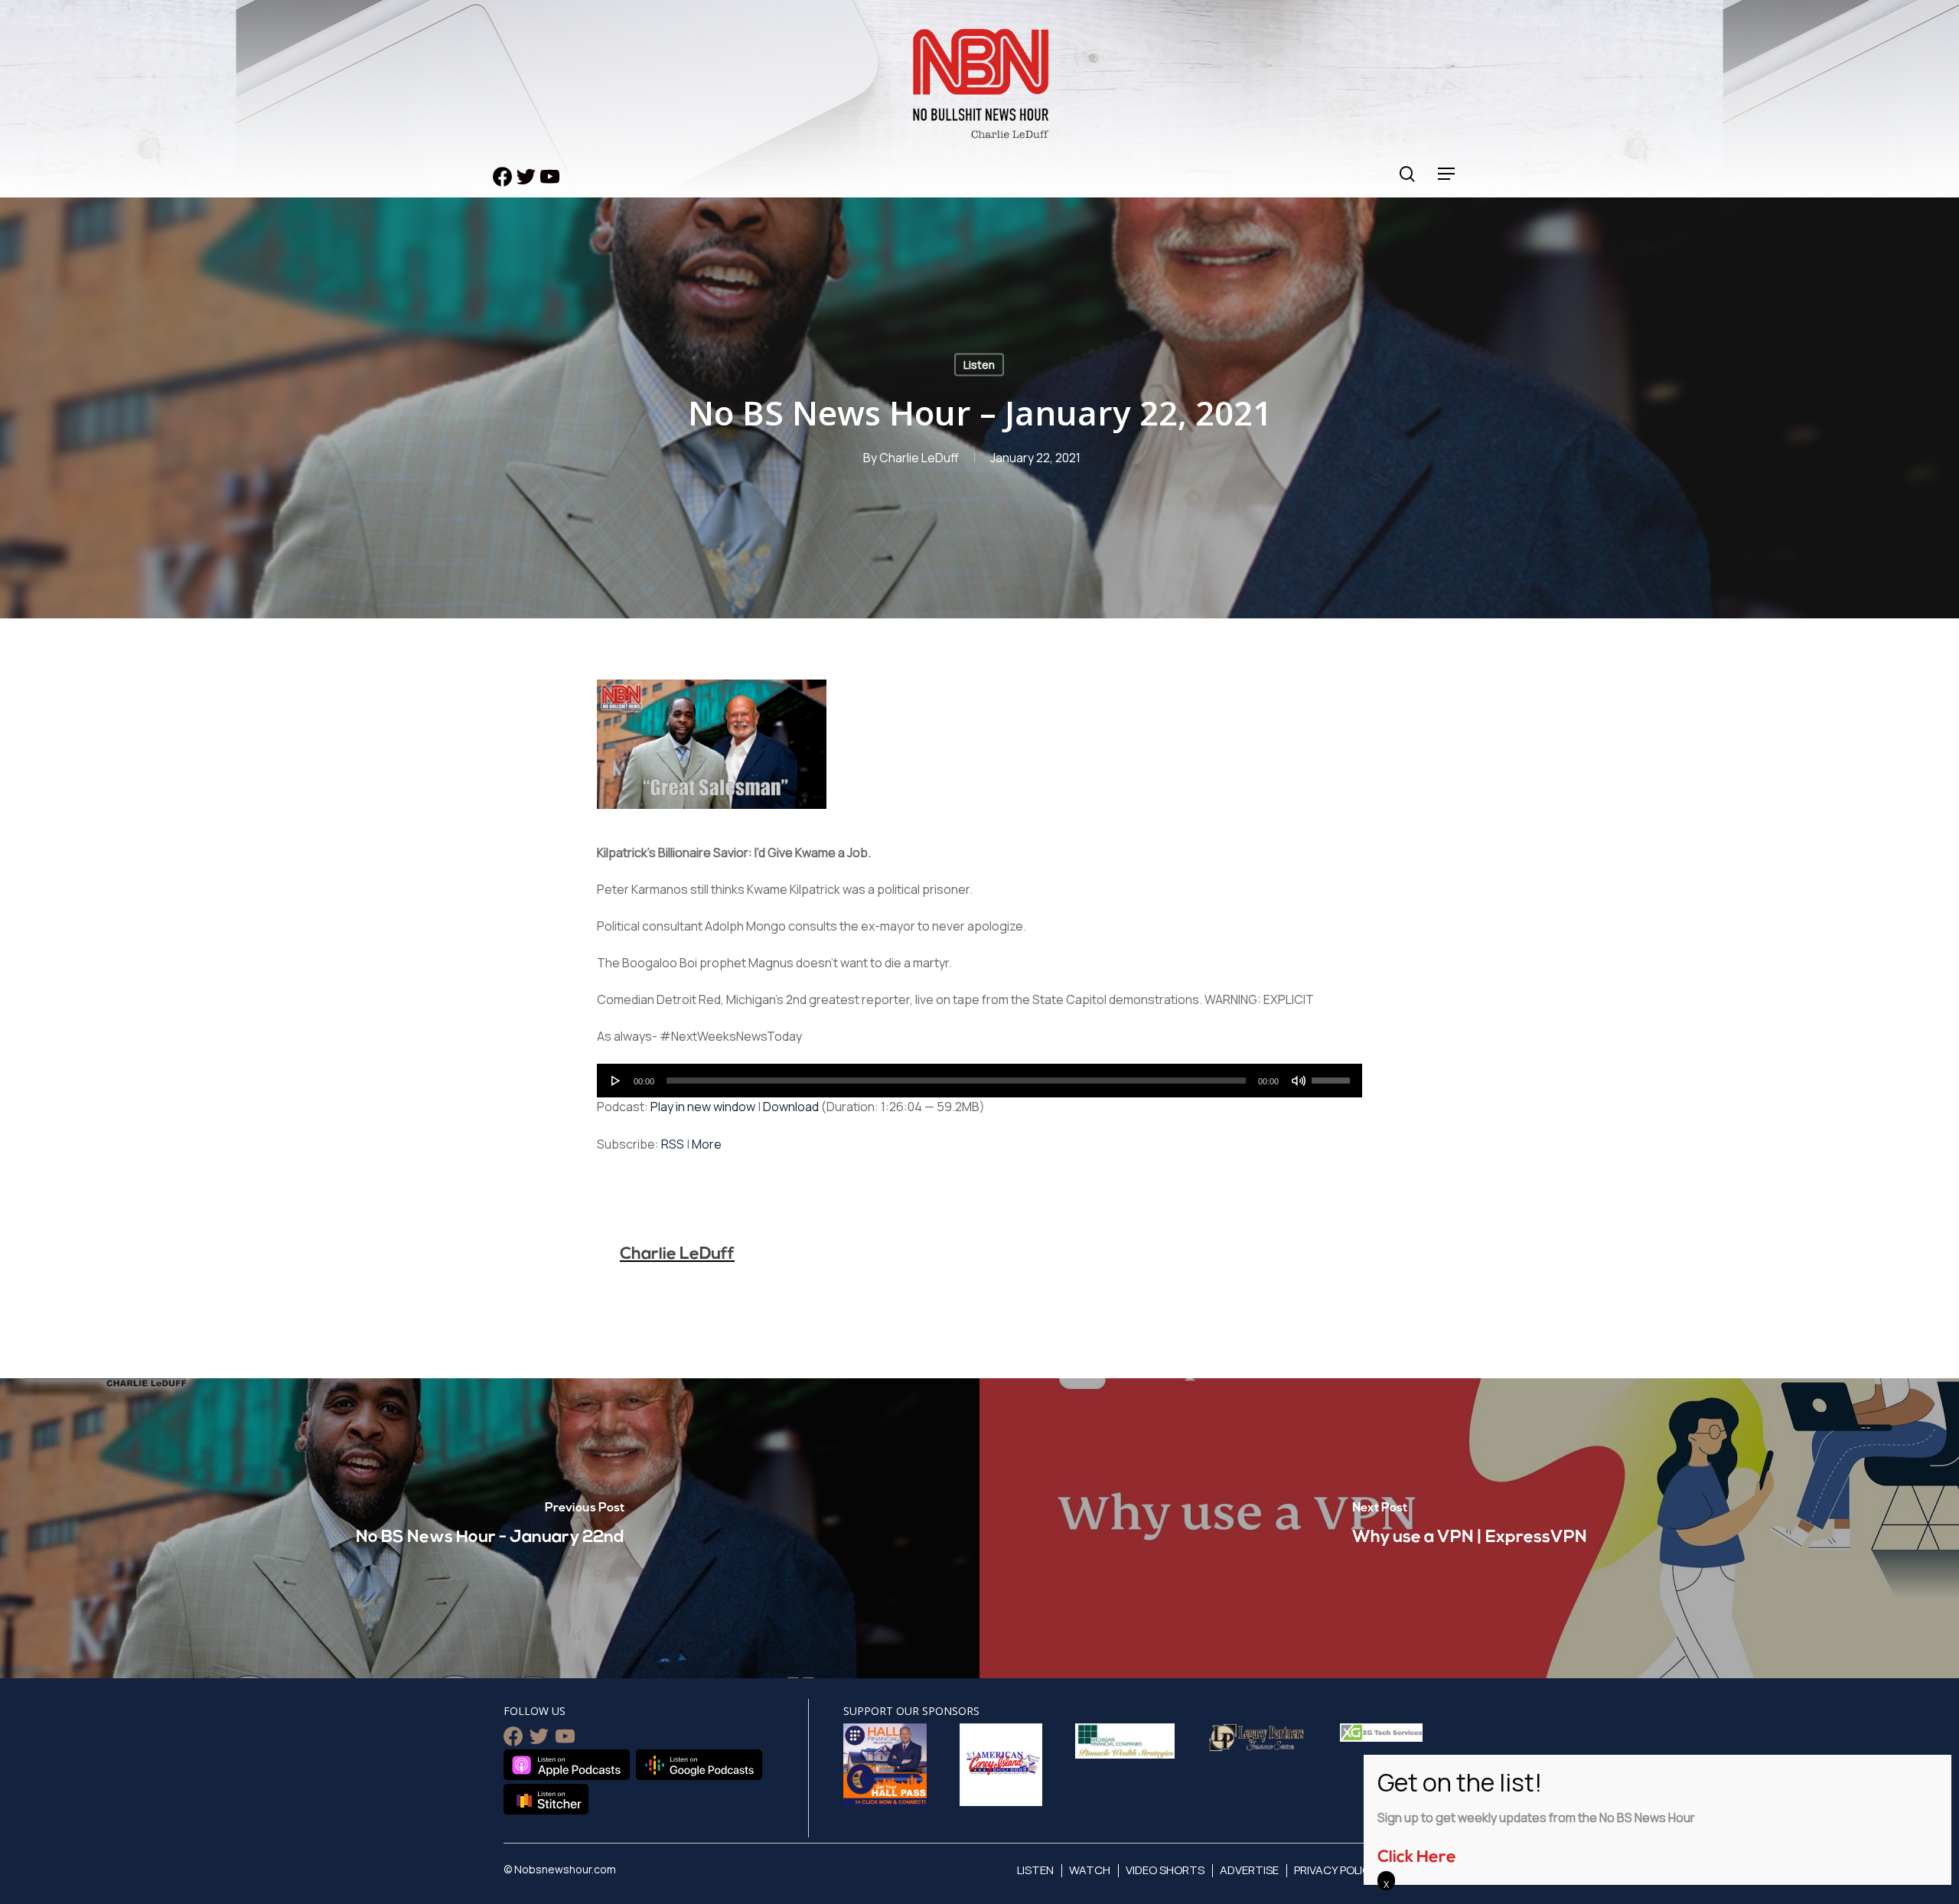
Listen (979, 365)
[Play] (616, 1081)
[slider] (1333, 1075)
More (707, 1144)
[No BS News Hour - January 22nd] (490, 1528)
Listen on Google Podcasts (699, 1765)
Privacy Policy (1336, 1870)
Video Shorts (1165, 1870)
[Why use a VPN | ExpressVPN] (1469, 1528)
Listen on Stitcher (546, 1799)
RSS (673, 1144)
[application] (979, 1081)
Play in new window (703, 1107)
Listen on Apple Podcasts (567, 1765)
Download (791, 1107)
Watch (1090, 1870)
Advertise (1249, 1870)
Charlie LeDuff (919, 458)
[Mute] (1299, 1081)
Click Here (1417, 1858)
